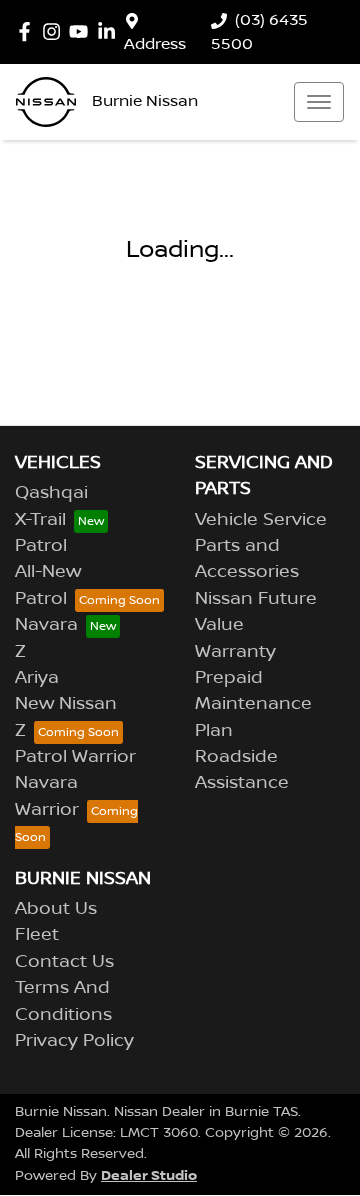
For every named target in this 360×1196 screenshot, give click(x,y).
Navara (46, 625)
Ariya (37, 678)
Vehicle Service (261, 520)
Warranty (235, 652)
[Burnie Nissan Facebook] (28, 31)
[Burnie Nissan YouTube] (82, 31)
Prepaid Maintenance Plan (253, 704)
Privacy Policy (74, 1041)
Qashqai (51, 493)
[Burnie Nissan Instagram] (55, 31)
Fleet (37, 935)
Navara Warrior (47, 796)
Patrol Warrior (75, 757)
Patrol (41, 546)
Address (155, 44)
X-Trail (40, 520)
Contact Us (64, 962)
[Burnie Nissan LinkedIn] (110, 31)
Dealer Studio (149, 1175)
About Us (56, 909)
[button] (319, 102)
